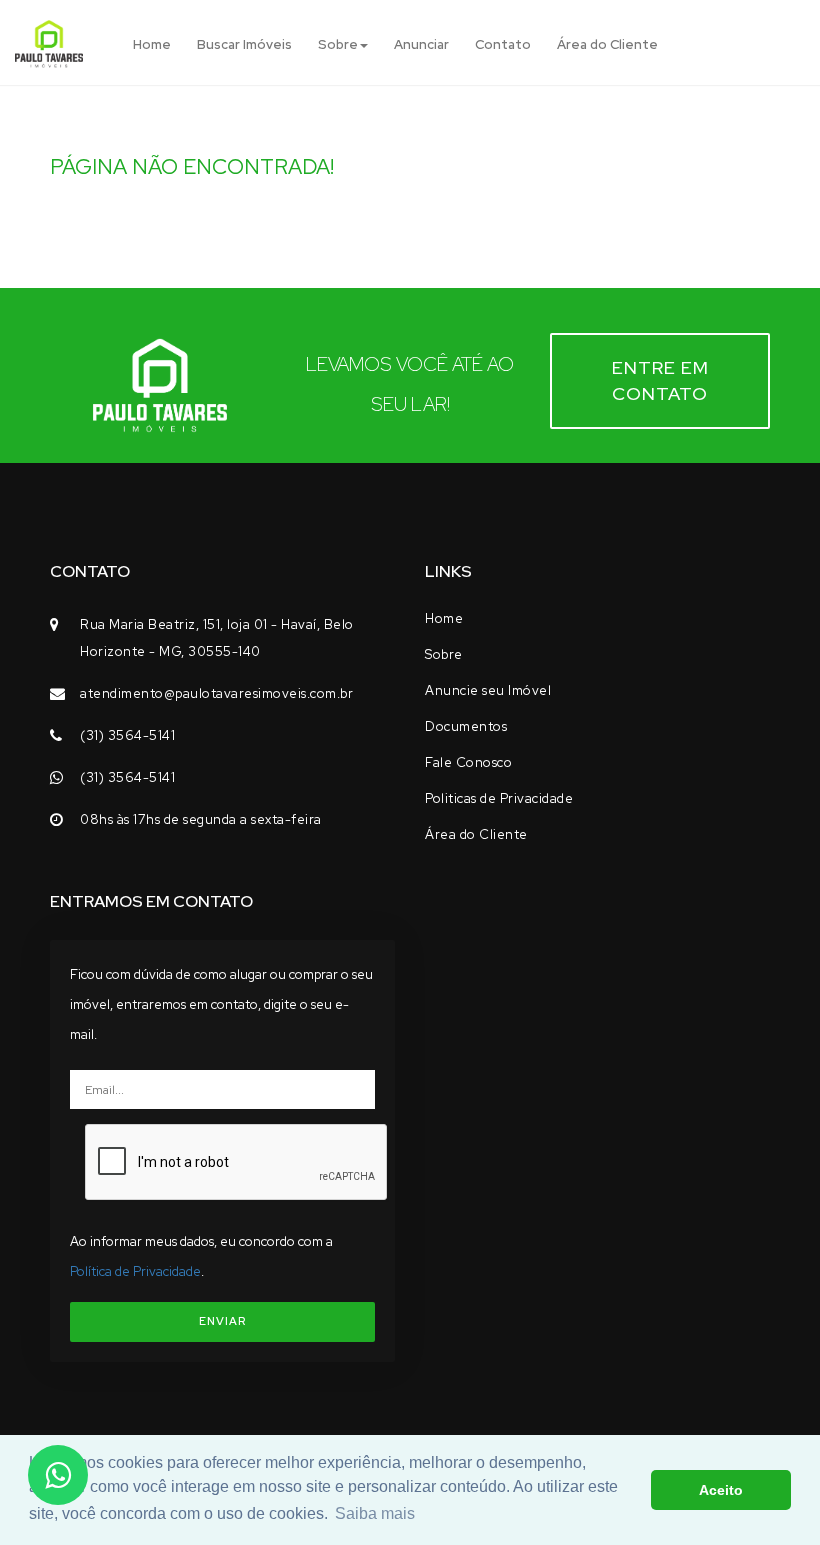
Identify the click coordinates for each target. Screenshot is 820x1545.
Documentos (466, 726)
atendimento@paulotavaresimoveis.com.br (216, 693)
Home (152, 44)
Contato (503, 44)
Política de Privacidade (135, 1271)
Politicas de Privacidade (499, 798)
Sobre (338, 44)
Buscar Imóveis (244, 44)
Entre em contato (660, 380)
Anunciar (421, 44)
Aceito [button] (721, 1490)
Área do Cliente (607, 44)
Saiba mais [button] (375, 1513)
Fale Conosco (468, 762)
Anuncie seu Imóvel (488, 690)
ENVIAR (222, 1321)
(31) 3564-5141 (127, 735)
